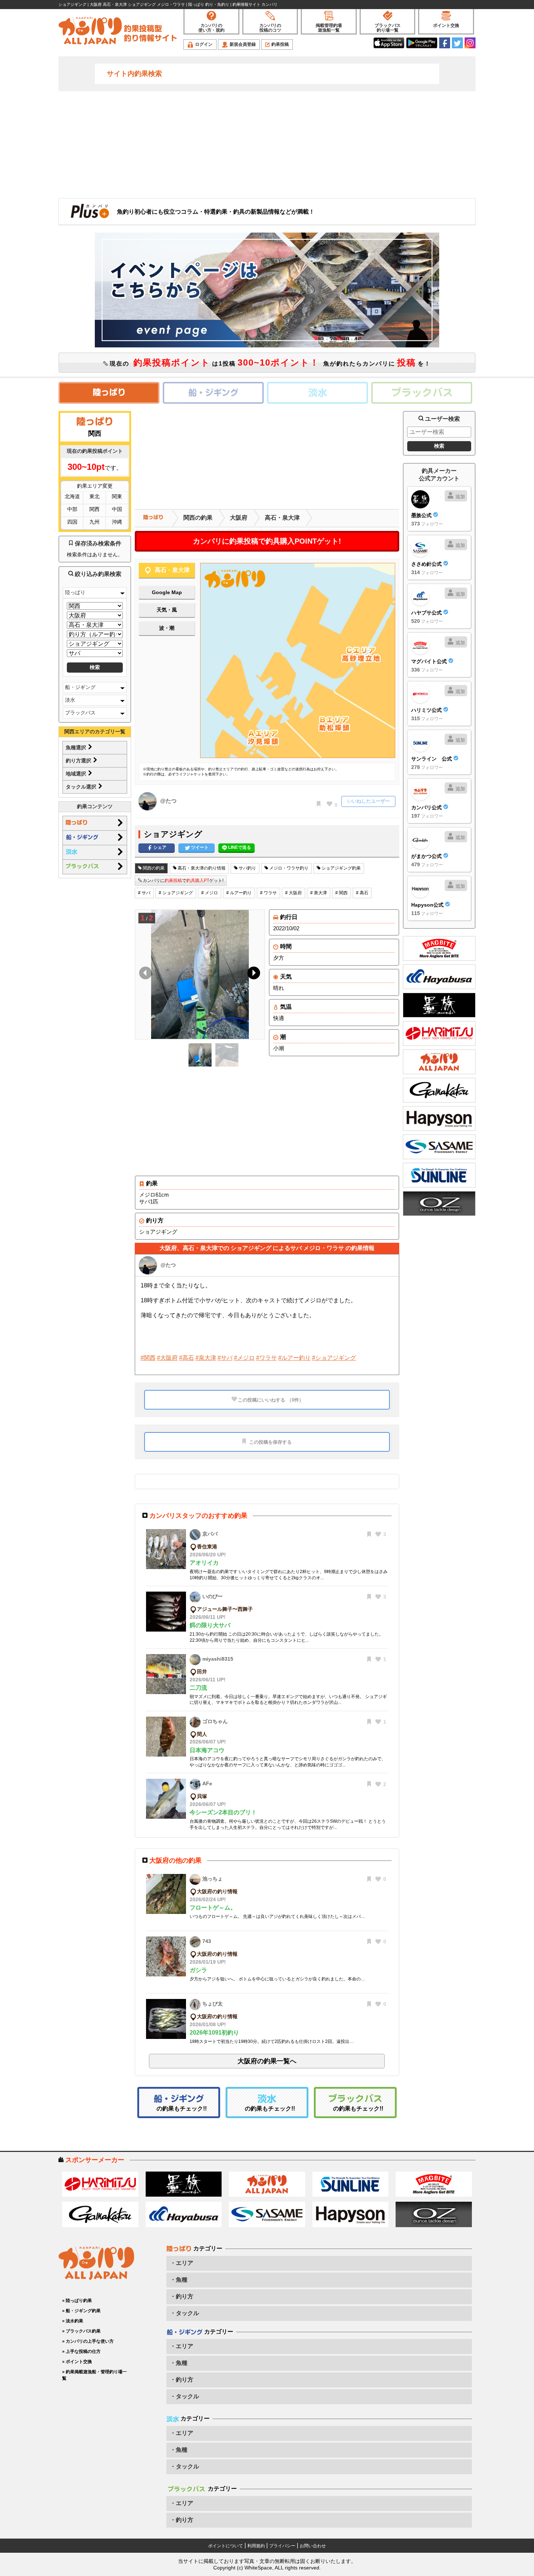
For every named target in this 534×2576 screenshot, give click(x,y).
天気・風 (167, 610)
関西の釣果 (198, 518)
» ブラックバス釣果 (81, 2331)
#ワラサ (266, 1358)
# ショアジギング (176, 893)
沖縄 (117, 522)
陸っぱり (75, 592)
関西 (94, 509)
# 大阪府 (294, 893)
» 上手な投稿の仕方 (81, 2351)
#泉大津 (206, 1358)
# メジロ (210, 893)
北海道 (72, 496)
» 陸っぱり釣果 (77, 2301)
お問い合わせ (313, 2546)
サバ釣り (247, 868)
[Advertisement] (267, 144)
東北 (94, 496)
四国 (72, 522)
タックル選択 (82, 787)
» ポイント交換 (77, 2362)
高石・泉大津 (282, 518)
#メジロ (244, 1358)
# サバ (144, 893)
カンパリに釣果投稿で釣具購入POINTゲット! (267, 541)
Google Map (167, 592)
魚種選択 (77, 747)
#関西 (148, 1358)
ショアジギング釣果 (341, 868)
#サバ (225, 1358)
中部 (72, 509)
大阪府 (239, 518)
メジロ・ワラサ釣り (288, 868)
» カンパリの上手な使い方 (88, 2341)
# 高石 (362, 893)
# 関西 (341, 893)
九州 (94, 522)
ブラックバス (80, 713)
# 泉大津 (319, 893)
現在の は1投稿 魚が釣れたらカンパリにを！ (269, 362)
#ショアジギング (334, 1358)
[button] (252, 975)
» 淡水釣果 (73, 2321)
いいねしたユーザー (369, 801)
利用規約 (256, 2546)
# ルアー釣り (239, 893)
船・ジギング (80, 687)
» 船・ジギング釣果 (81, 2311)
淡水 (70, 700)
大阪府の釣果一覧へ (267, 2061)
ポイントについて (226, 2546)
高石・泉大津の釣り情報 (201, 868)
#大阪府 (167, 1358)
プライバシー (282, 2546)
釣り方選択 (79, 761)
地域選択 (77, 774)
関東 (117, 496)
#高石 (187, 1358)
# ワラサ (268, 893)
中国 (117, 509)
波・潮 (167, 628)
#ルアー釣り (294, 1358)
